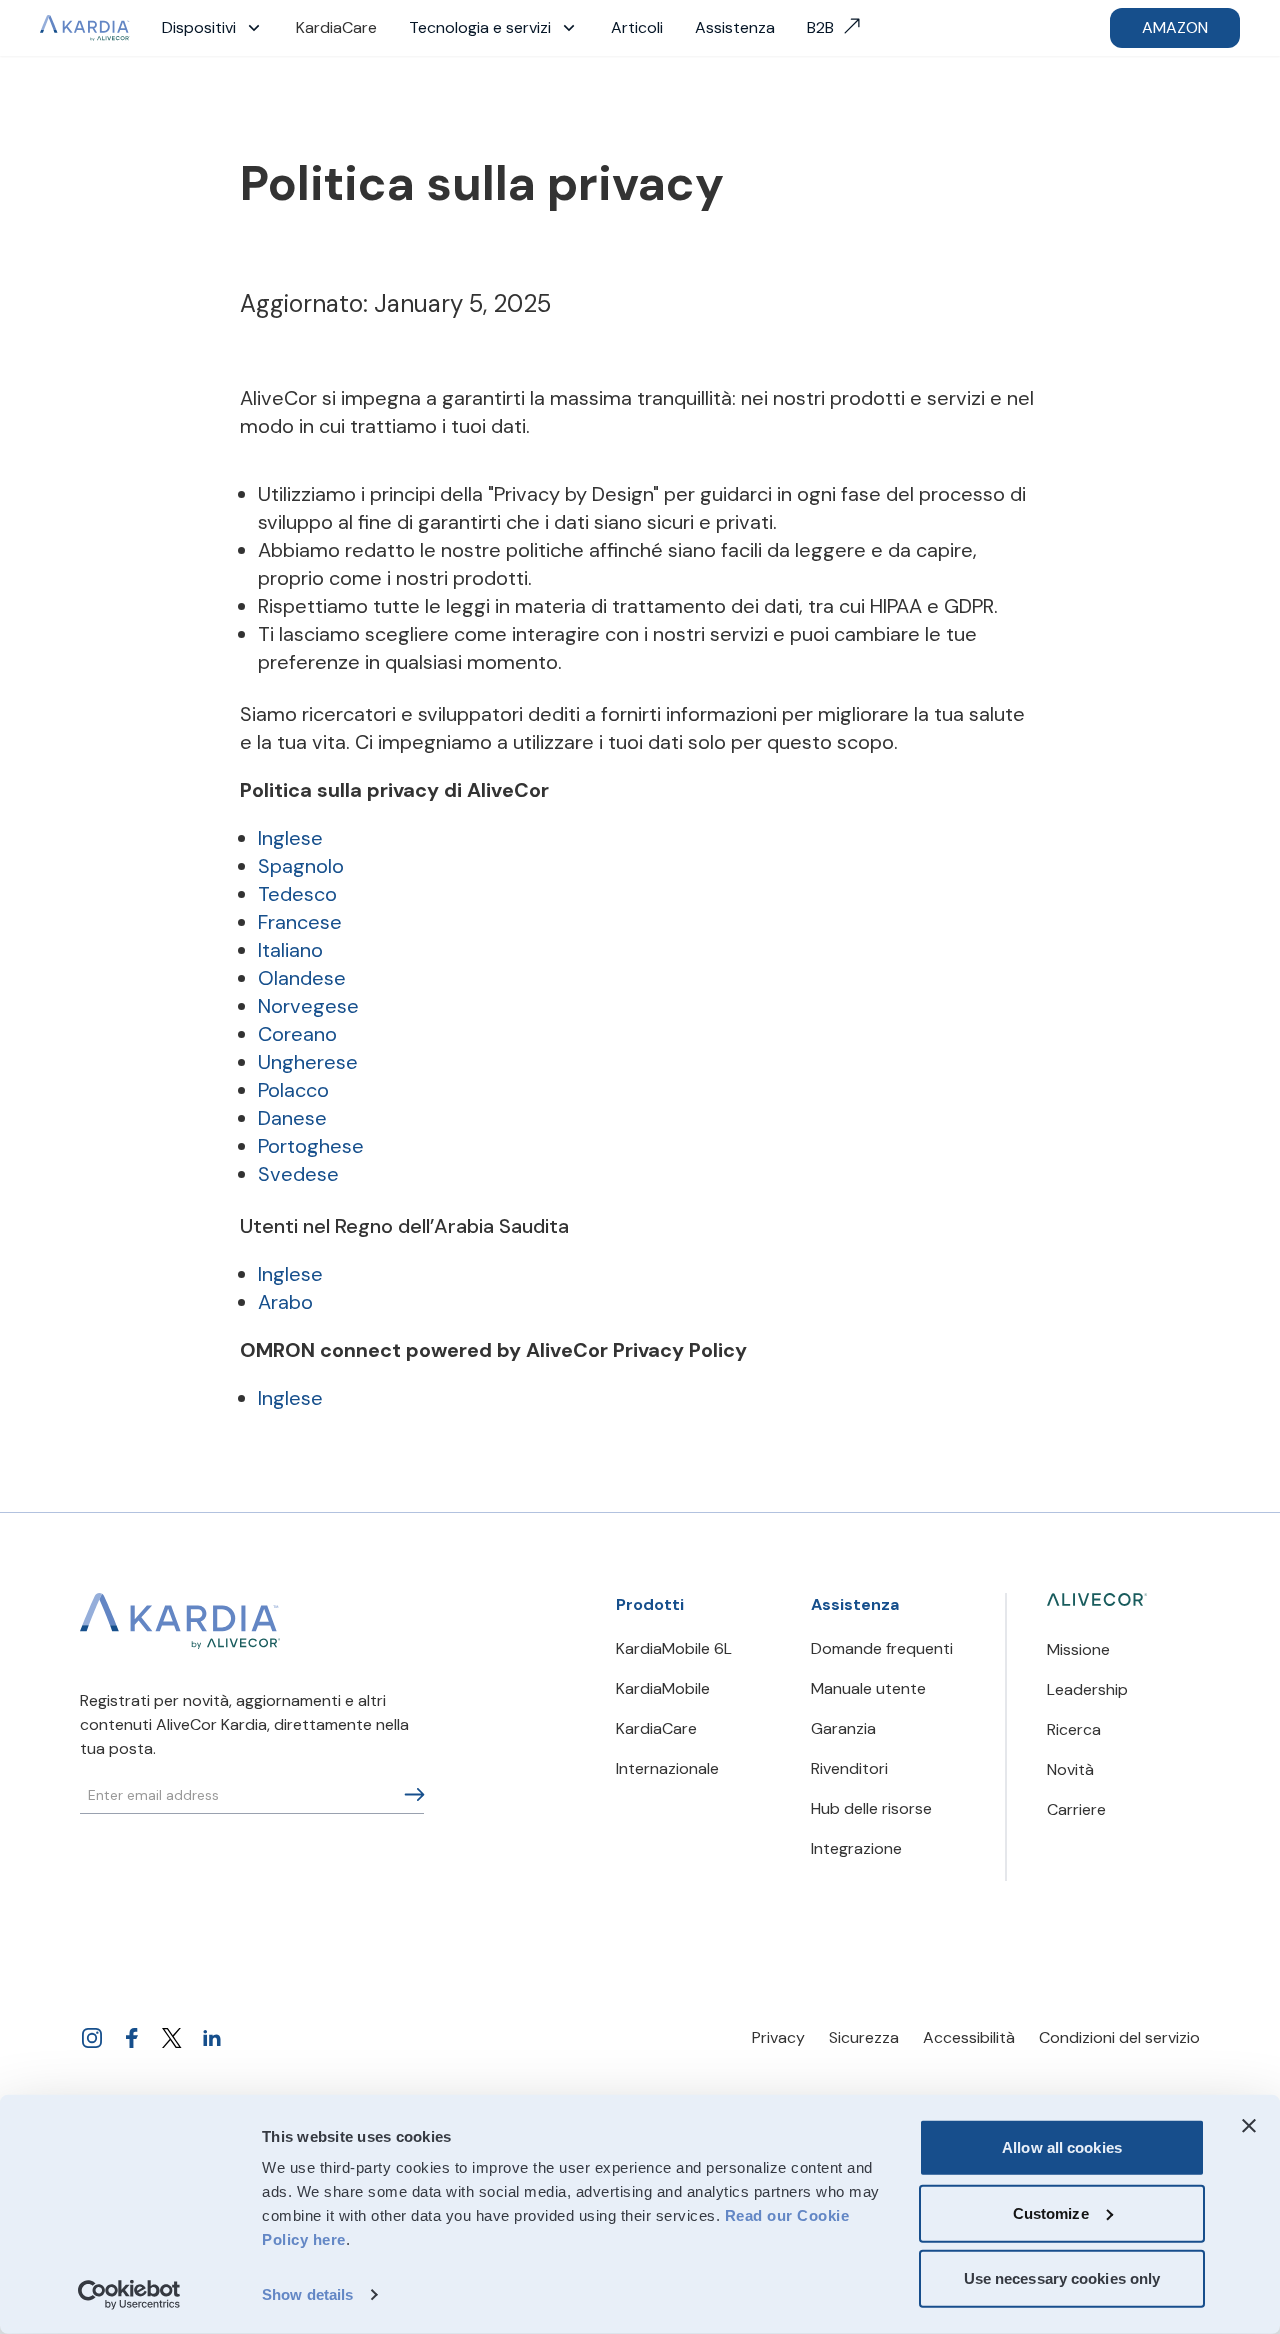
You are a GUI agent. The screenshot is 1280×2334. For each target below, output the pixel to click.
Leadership (1087, 1689)
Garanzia (843, 1728)
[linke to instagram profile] (92, 2038)
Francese (300, 922)
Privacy (778, 2037)
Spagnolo (301, 866)
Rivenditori (849, 1768)
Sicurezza (864, 2037)
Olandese (302, 978)
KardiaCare (336, 27)
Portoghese (311, 1146)
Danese (292, 1118)
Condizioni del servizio (1119, 2037)
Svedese (298, 1174)
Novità (1070, 1769)
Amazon (1175, 27)
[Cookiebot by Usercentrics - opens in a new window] (129, 2295)
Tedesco (297, 894)
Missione (1078, 1649)
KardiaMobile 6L (674, 1648)
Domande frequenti (882, 1648)
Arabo (285, 1302)
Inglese (290, 838)
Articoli (637, 27)
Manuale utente (868, 1688)
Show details (307, 2294)
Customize (1051, 2212)
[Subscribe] (414, 1794)
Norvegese (308, 1006)
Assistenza (735, 27)
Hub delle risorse (871, 1808)
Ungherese (308, 1062)
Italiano (290, 950)
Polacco (293, 1090)
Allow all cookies (1062, 2147)
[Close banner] (1249, 2126)
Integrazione (856, 1848)
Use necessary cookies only (1062, 2278)
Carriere (1076, 1809)
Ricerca (1074, 1729)
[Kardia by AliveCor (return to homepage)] (180, 1621)
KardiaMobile (663, 1688)
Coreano (297, 1034)
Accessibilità (969, 2037)
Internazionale (667, 1768)
